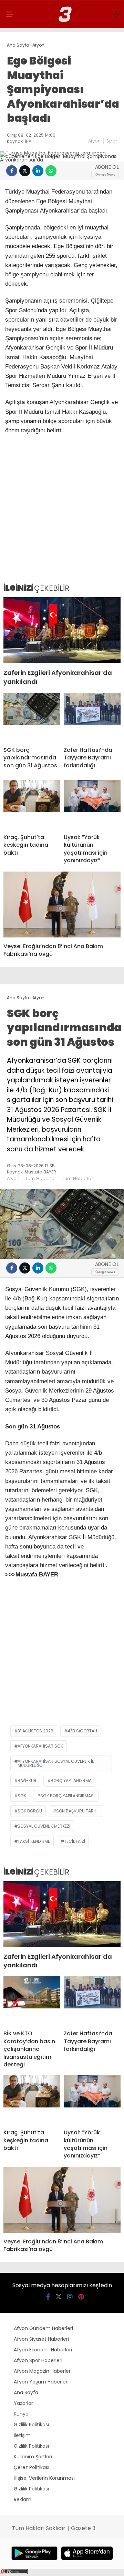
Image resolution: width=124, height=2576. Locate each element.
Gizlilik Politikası (31, 2425)
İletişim (22, 2435)
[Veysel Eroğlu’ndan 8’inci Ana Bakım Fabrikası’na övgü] (62, 904)
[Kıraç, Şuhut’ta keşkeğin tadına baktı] (32, 804)
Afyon (94, 141)
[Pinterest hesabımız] (81, 2297)
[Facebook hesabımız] (48, 2297)
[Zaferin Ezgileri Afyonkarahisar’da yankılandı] (62, 630)
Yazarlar (23, 2403)
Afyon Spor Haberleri (38, 2360)
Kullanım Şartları (33, 2457)
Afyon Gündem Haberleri (43, 2328)
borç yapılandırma (71, 1781)
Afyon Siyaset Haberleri (41, 2339)
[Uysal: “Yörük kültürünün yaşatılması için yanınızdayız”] (92, 804)
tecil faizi (75, 1841)
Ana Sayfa (26, 2392)
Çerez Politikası (32, 2467)
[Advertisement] (62, 512)
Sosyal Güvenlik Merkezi (44, 1826)
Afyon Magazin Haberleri (43, 2371)
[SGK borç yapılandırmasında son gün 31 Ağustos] (32, 717)
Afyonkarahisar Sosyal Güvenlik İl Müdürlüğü (56, 1763)
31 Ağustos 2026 (35, 1731)
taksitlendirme (34, 1841)
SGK (22, 1796)
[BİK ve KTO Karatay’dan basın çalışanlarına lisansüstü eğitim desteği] (32, 2000)
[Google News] (105, 174)
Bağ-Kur (27, 1781)
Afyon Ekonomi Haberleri (43, 2350)
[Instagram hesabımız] (70, 2297)
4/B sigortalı (82, 1731)
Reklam (23, 2499)
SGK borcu (30, 1811)
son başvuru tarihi (77, 1811)
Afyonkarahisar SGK (40, 1746)
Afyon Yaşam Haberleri (41, 2382)
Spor (112, 141)
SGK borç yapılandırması (68, 1796)
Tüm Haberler (41, 1178)
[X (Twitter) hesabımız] (59, 2297)
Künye (21, 2414)
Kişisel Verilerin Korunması (44, 2478)
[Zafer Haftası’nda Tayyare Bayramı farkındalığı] (92, 717)
